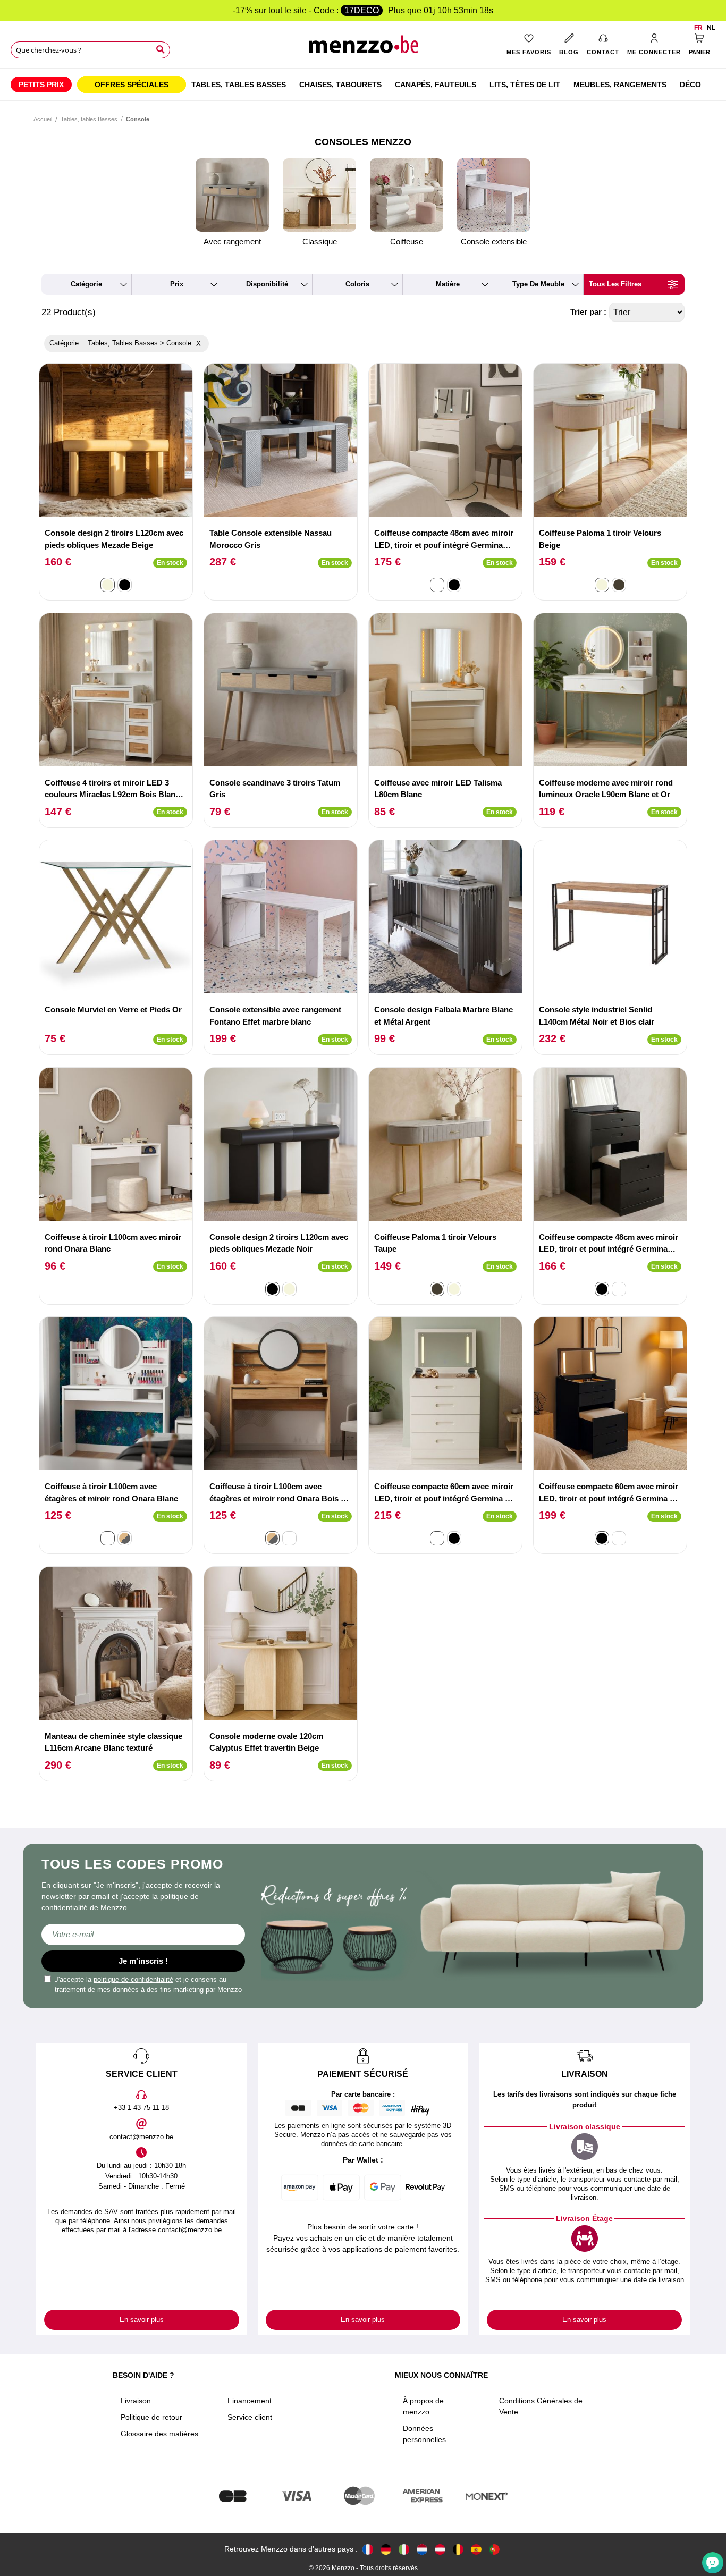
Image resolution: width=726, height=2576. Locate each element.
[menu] (363, 85)
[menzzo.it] (404, 2549)
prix (177, 284)
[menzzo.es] (476, 2549)
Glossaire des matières (159, 2434)
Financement (250, 2401)
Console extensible (494, 242)
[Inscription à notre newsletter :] (143, 1935)
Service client (250, 2417)
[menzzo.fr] (368, 2549)
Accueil (43, 119)
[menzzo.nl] (422, 2549)
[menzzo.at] (440, 2549)
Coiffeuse (407, 242)
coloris (357, 284)
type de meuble (538, 284)
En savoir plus (142, 2320)
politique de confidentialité (133, 1979)
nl (711, 28)
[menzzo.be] (458, 2549)
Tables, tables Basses (89, 119)
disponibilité (267, 284)
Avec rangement (232, 242)
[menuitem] (41, 85)
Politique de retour (151, 2417)
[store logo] (363, 48)
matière (448, 284)
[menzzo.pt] (494, 2549)
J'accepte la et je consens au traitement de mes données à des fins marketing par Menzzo (148, 1985)
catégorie (86, 284)
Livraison (136, 2401)
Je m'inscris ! (143, 1961)
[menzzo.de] (386, 2549)
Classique (320, 242)
